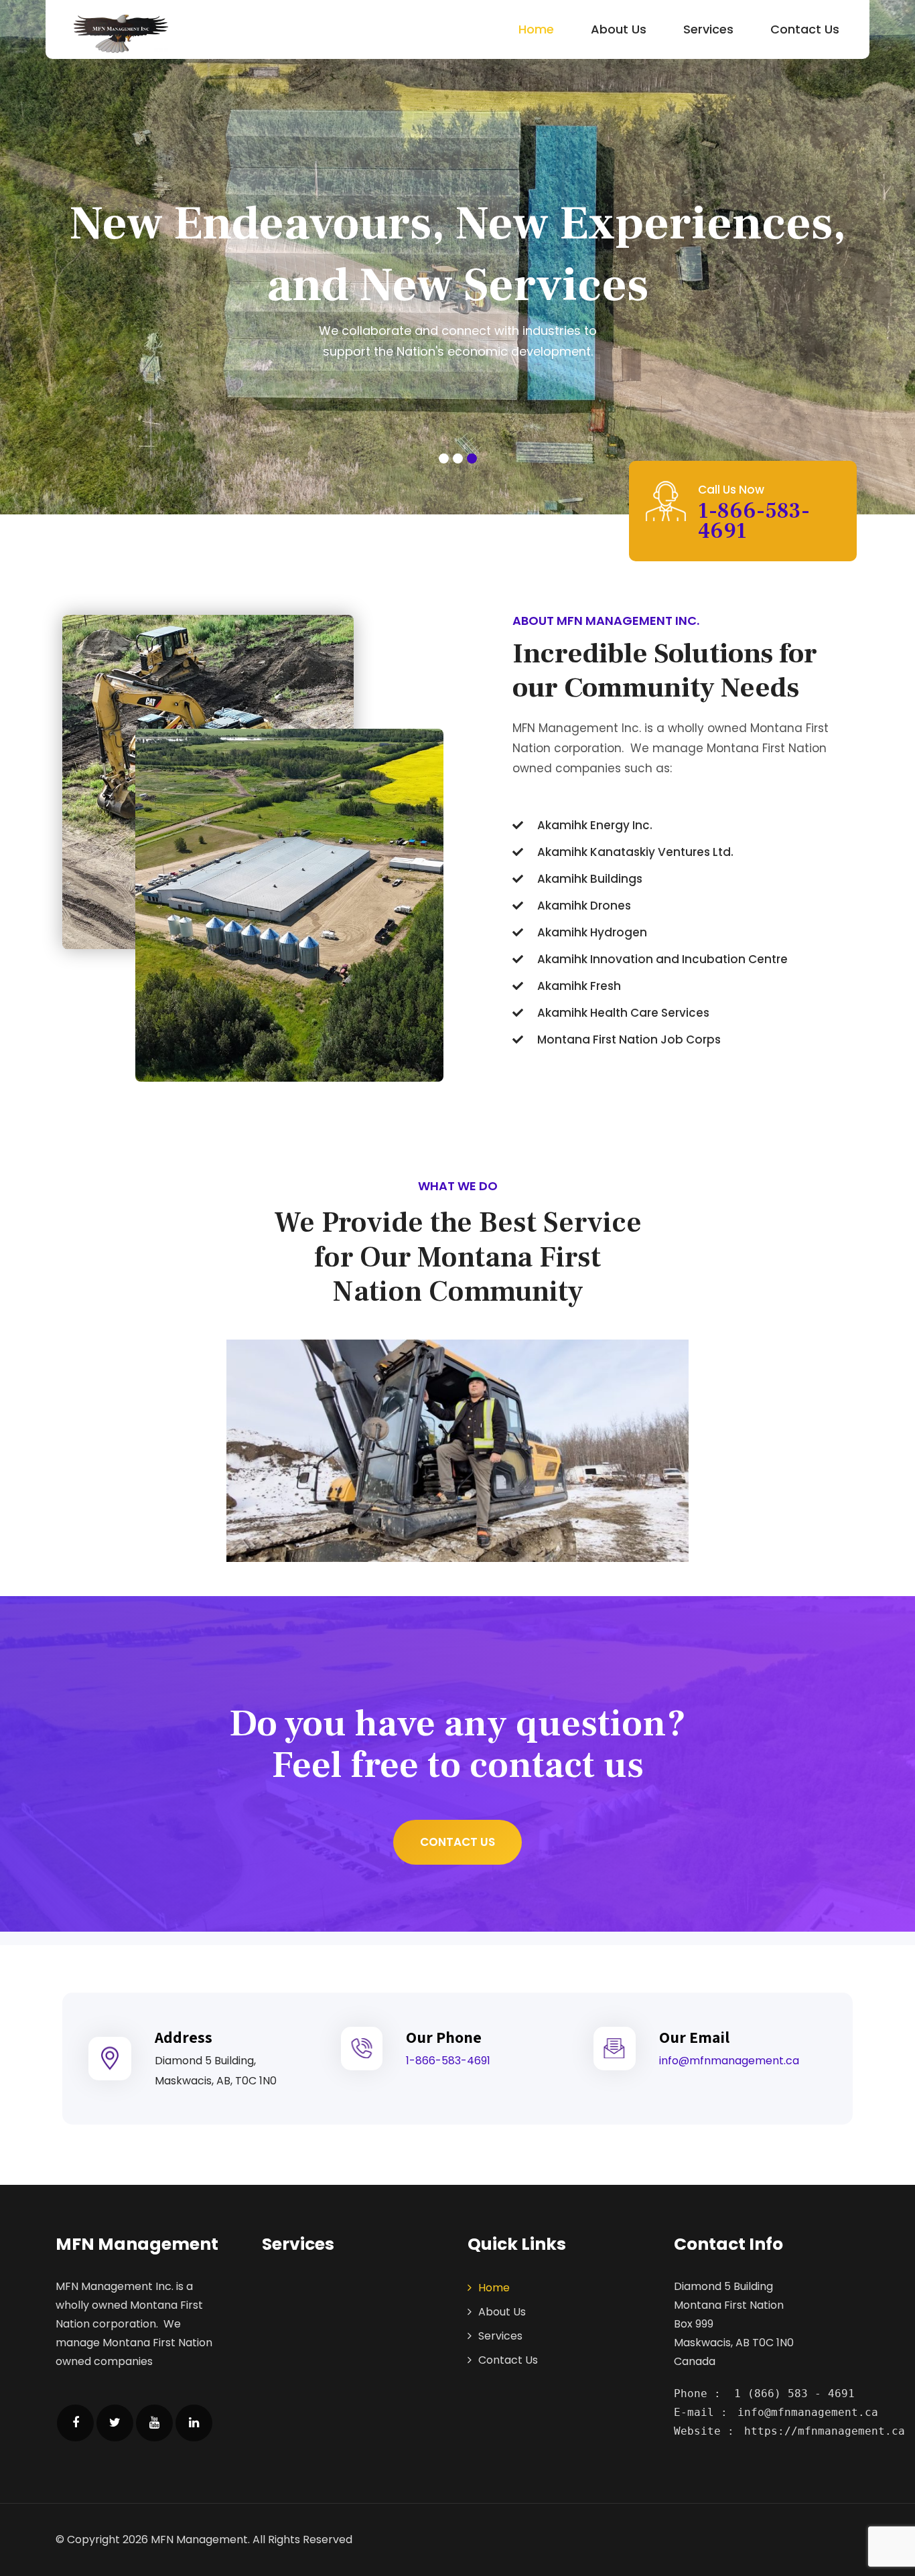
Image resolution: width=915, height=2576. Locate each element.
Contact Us (805, 29)
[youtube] (154, 2423)
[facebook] (75, 2423)
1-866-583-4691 (754, 521)
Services (708, 29)
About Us (619, 29)
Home (536, 29)
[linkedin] (194, 2423)
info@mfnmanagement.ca (729, 2061)
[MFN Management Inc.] (121, 33)
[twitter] (115, 2423)
